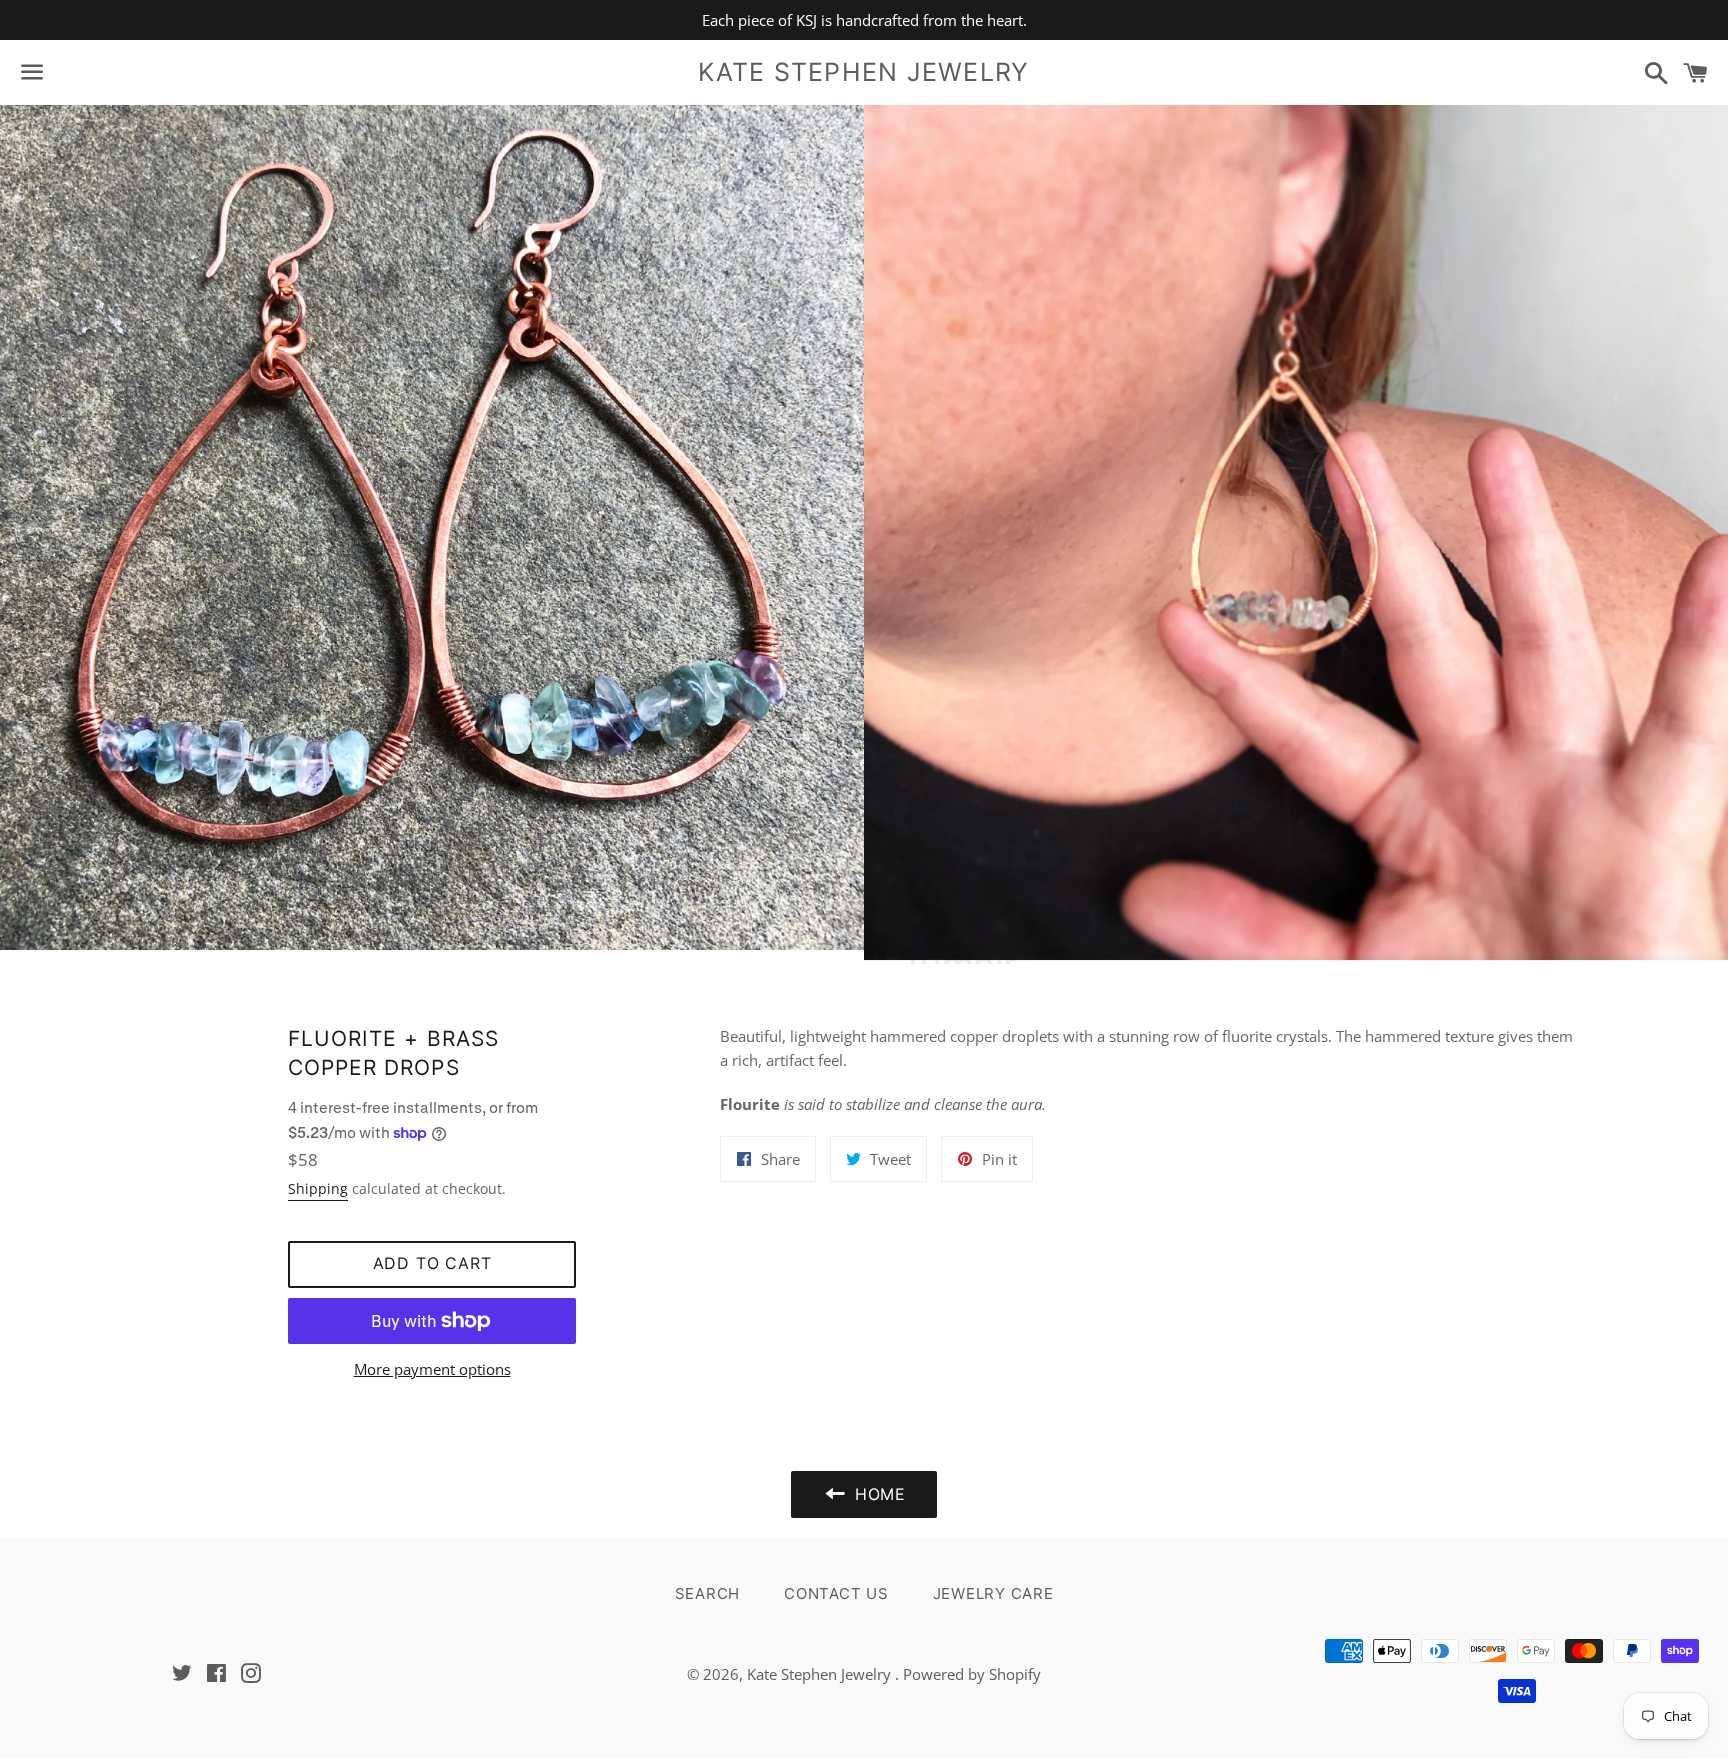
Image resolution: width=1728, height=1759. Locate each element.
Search (708, 1593)
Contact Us (836, 1593)
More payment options (432, 1369)
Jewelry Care (993, 1593)
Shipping (318, 1188)
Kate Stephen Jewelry (863, 72)
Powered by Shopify (972, 1674)
